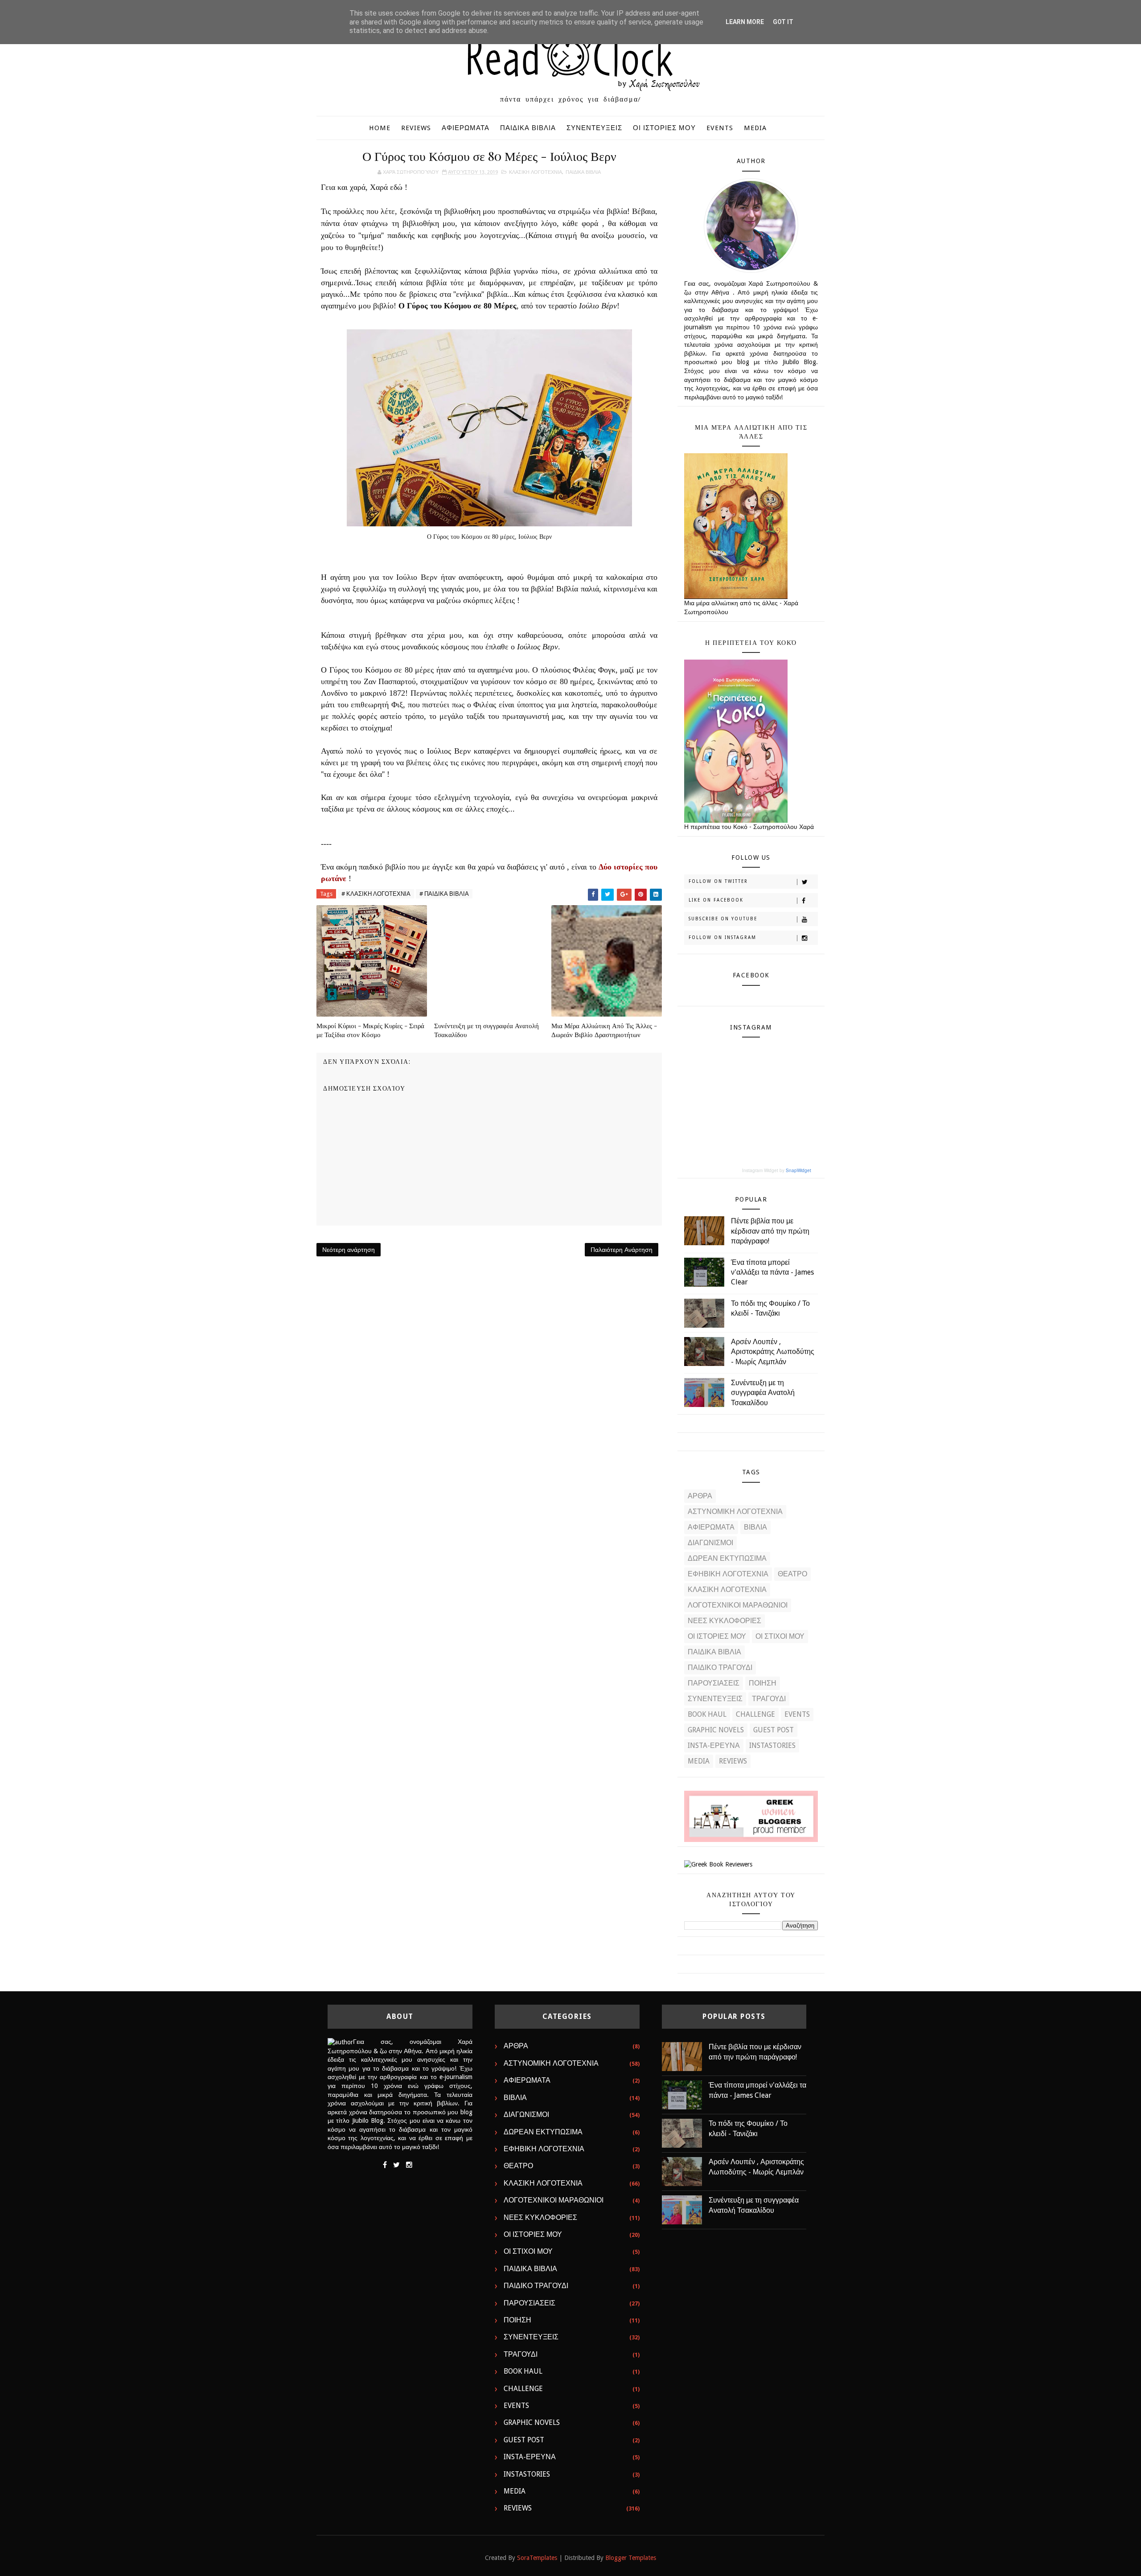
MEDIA (755, 128)
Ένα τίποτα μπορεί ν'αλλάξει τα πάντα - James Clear (772, 1272)
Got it (783, 22)
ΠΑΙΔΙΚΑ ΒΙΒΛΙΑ (528, 128)
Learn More (745, 22)
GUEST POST (774, 1730)
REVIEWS (416, 128)
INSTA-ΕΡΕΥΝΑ (714, 1745)
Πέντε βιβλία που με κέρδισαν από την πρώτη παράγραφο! (770, 1231)
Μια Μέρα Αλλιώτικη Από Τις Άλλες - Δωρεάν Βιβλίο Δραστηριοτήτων (604, 1030)
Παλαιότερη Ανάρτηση (622, 1250)
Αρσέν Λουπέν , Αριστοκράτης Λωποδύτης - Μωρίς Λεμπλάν (773, 1352)
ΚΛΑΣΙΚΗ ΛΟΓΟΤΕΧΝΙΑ (536, 172)
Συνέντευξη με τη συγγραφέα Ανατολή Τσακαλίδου (486, 1030)
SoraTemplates (537, 2558)
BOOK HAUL (707, 1714)
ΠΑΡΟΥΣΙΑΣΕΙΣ (714, 1683)
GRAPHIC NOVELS (716, 1730)
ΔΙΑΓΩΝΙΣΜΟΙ (710, 1543)
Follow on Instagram (722, 937)
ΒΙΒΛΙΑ (755, 1527)
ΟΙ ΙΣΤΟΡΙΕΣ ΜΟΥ (664, 128)
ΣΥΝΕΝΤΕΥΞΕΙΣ (594, 128)
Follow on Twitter (718, 881)
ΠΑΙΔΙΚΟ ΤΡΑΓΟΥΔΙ (720, 1667)
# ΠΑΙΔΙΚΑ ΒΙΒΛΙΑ (444, 894)
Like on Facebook (716, 900)
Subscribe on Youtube (723, 919)
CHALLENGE (755, 1714)
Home (380, 128)
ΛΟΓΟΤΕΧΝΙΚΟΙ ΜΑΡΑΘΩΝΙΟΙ (738, 1605)
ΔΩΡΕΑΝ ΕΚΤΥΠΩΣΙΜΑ (727, 1558)
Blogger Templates (631, 2558)
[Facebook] (385, 2165)
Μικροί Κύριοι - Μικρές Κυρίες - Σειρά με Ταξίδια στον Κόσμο (370, 1030)
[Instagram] (409, 2165)
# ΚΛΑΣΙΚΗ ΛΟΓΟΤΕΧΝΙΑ (376, 894)
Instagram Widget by (777, 1170)
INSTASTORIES (772, 1745)
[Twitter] (396, 2165)
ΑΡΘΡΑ (700, 1496)
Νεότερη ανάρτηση (349, 1250)
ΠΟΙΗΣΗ (763, 1683)
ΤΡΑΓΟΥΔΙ (769, 1699)
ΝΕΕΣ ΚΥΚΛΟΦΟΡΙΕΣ (724, 1621)
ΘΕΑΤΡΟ (792, 1574)
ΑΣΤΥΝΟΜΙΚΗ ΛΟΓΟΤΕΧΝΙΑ (735, 1512)
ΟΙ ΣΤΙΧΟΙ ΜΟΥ (780, 1636)
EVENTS (720, 128)
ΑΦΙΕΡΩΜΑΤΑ (466, 128)
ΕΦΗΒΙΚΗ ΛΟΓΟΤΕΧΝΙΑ (728, 1574)
